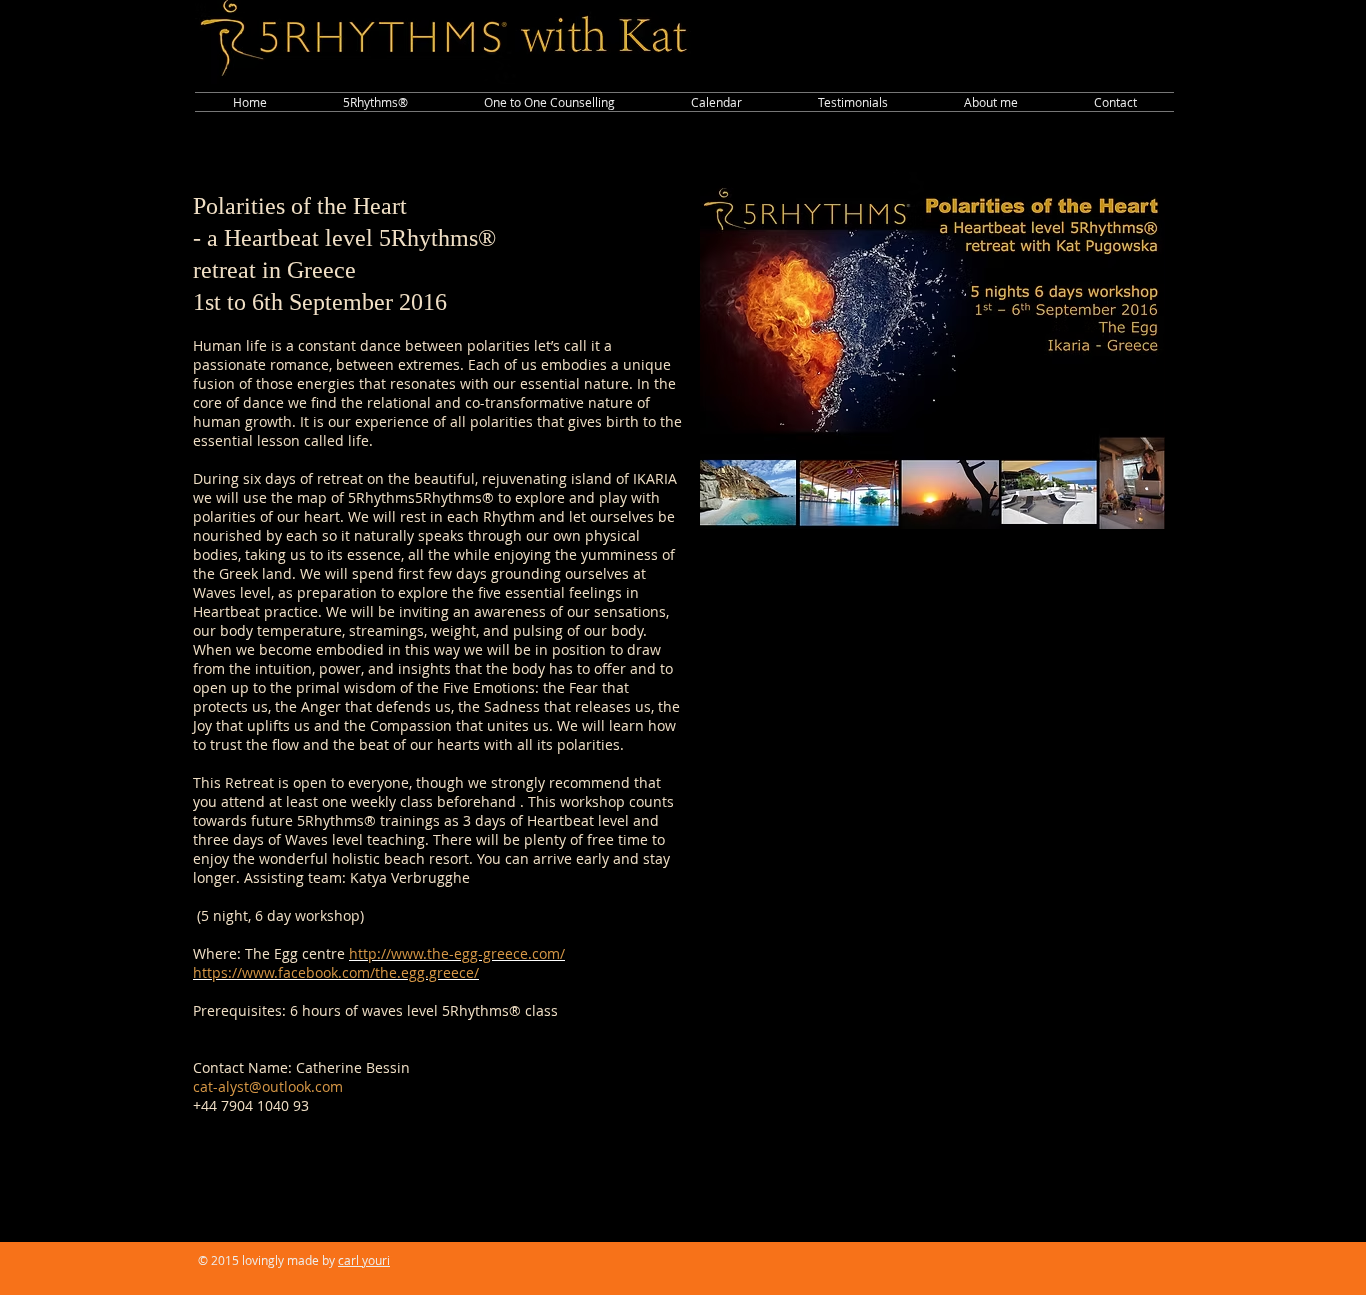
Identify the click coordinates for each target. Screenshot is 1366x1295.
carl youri (364, 1260)
